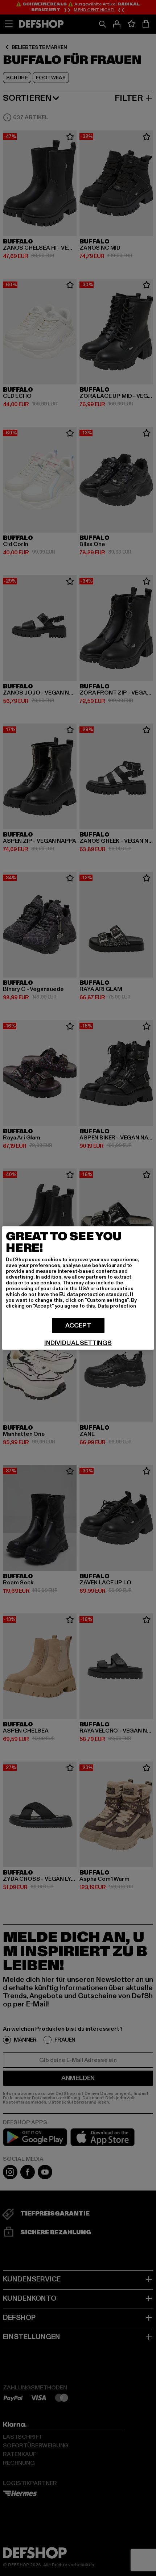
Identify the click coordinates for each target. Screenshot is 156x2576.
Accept (78, 1325)
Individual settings (78, 1343)
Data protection (117, 1306)
